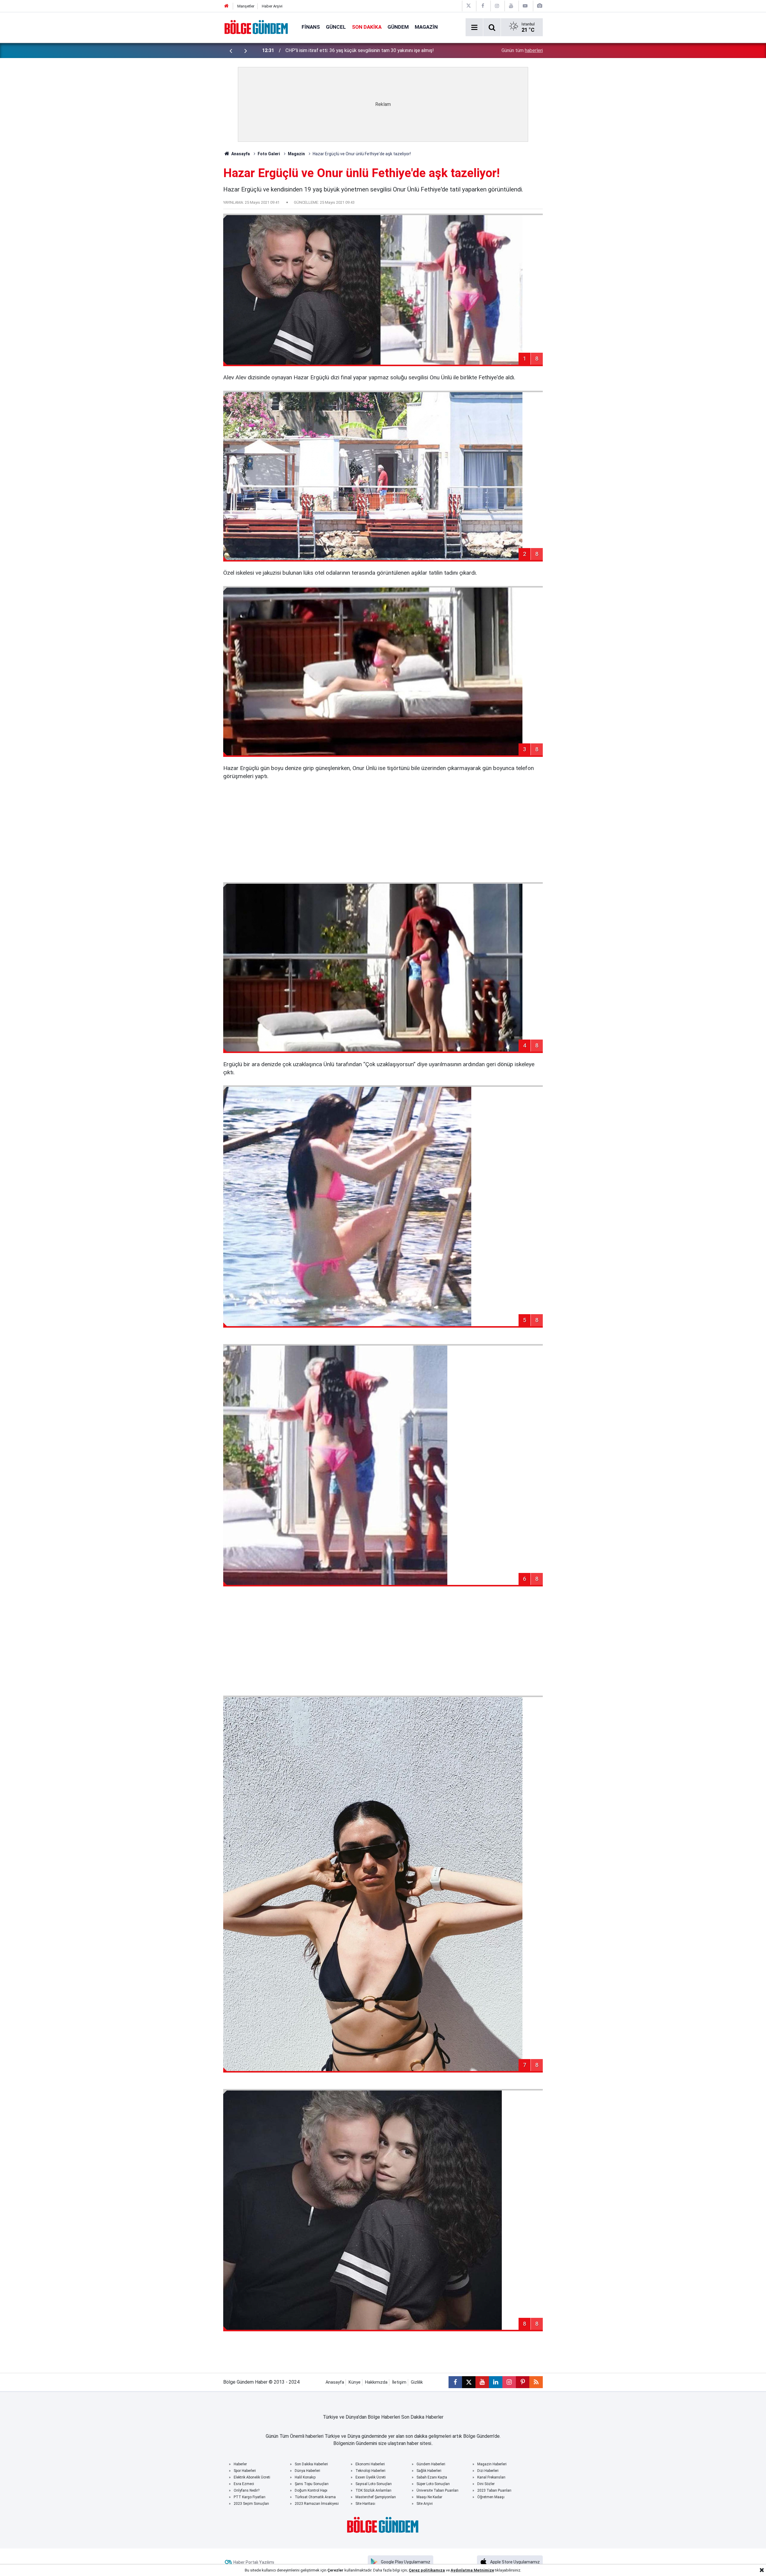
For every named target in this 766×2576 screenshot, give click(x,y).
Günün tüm (522, 50)
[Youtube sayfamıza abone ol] (482, 2382)
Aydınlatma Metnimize (472, 2570)
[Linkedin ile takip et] (496, 2382)
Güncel (336, 27)
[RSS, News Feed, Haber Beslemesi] (536, 2382)
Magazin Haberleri (492, 2464)
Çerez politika (422, 2570)
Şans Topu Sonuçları (312, 2484)
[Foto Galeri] (539, 6)
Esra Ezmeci (244, 2484)
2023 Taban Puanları (494, 2490)
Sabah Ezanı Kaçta (432, 2477)
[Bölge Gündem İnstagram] (497, 6)
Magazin (426, 27)
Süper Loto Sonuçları (433, 2484)
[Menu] (474, 28)
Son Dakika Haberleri (311, 2464)
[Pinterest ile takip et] (523, 2382)
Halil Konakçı (305, 2477)
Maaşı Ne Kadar (429, 2497)
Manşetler (246, 6)
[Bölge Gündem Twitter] (469, 6)
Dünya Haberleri (307, 2471)
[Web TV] (525, 6)
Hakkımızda (376, 2382)
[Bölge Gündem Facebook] (483, 6)
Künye (355, 2382)
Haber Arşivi (272, 6)
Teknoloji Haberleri (370, 2471)
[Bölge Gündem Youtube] (511, 6)
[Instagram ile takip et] (509, 2382)
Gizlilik (417, 2382)
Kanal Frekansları (491, 2477)
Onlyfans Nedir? (247, 2490)
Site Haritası (365, 2504)
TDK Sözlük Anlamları (373, 2490)
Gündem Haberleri (431, 2464)
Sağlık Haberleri (429, 2471)
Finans (311, 27)
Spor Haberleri (245, 2471)
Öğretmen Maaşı (491, 2497)
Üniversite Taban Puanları (437, 2490)
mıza (440, 2570)
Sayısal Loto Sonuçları (374, 2484)
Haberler (240, 2464)
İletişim (399, 2382)
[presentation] (231, 51)
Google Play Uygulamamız (406, 2562)
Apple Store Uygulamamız (515, 2562)
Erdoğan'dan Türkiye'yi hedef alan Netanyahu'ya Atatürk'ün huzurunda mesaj (364, 50)
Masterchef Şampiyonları (376, 2497)
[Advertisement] (383, 831)
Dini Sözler (486, 2484)
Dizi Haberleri (488, 2471)
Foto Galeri (269, 154)
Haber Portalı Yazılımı (254, 2562)
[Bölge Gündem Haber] (256, 27)
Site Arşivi (425, 2504)
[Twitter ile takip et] (469, 2382)
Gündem (398, 27)
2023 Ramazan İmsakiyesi (317, 2504)
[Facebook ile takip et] (455, 2382)
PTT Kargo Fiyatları (250, 2497)
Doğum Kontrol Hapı (311, 2490)
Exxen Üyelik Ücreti (371, 2477)
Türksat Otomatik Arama (315, 2497)
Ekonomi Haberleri (370, 2464)
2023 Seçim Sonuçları (251, 2504)
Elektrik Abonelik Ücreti (252, 2477)
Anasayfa (240, 154)
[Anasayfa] (227, 6)
